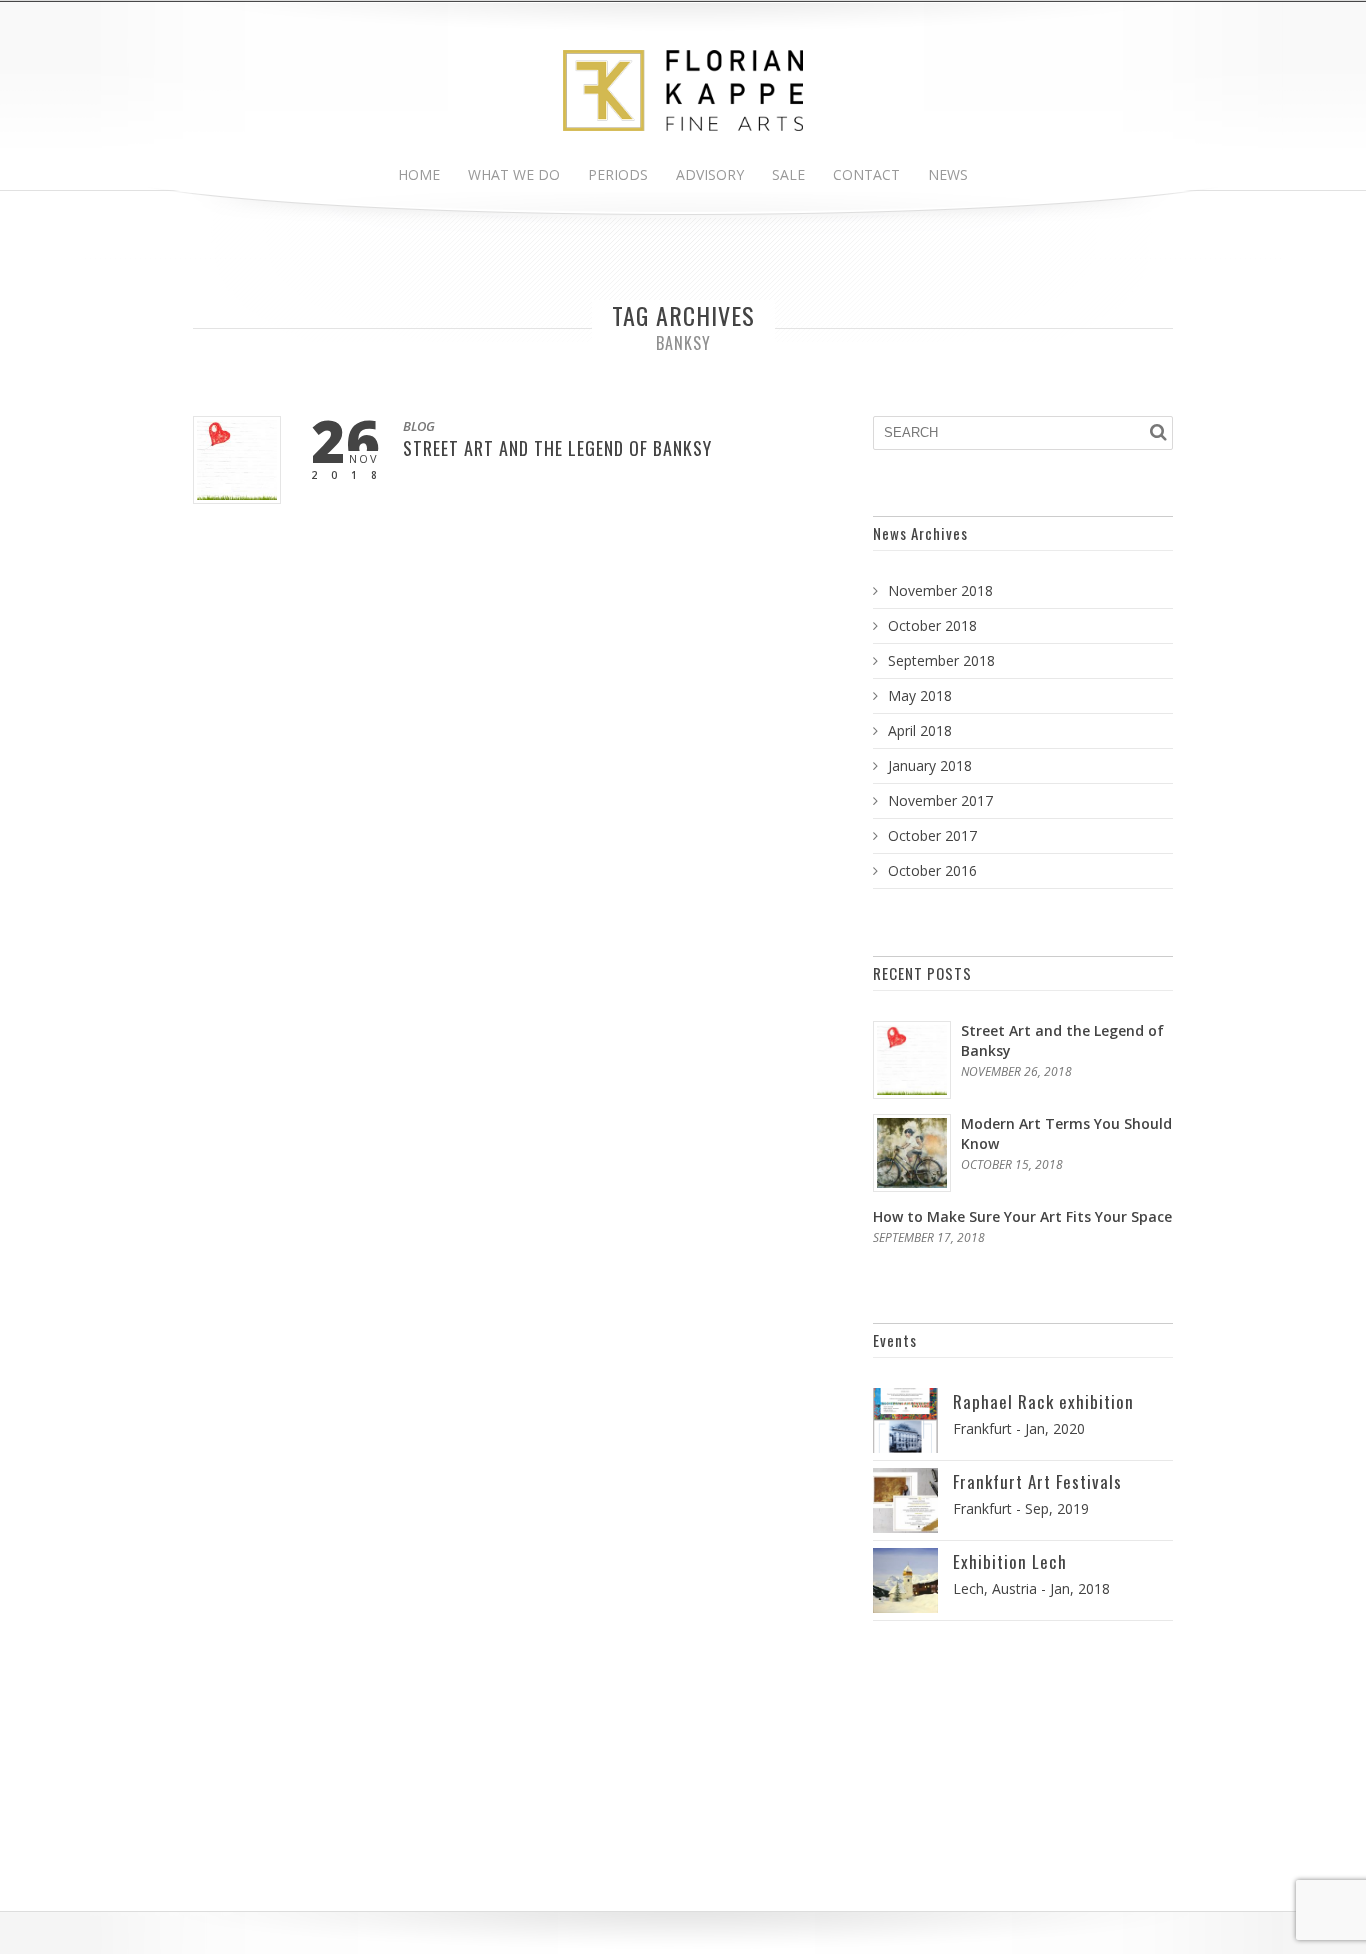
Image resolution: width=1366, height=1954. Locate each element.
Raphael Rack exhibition (1043, 1401)
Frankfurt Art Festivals (1037, 1481)
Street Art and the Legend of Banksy (557, 448)
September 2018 (941, 660)
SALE (788, 174)
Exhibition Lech (1010, 1561)
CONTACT (866, 174)
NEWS (948, 174)
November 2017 (940, 800)
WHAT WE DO (514, 174)
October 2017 (932, 835)
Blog (419, 426)
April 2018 (920, 730)
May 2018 (920, 695)
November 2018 (940, 590)
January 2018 (930, 765)
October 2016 (932, 870)
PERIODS (618, 174)
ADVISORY (710, 174)
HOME (419, 174)
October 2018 (932, 625)
